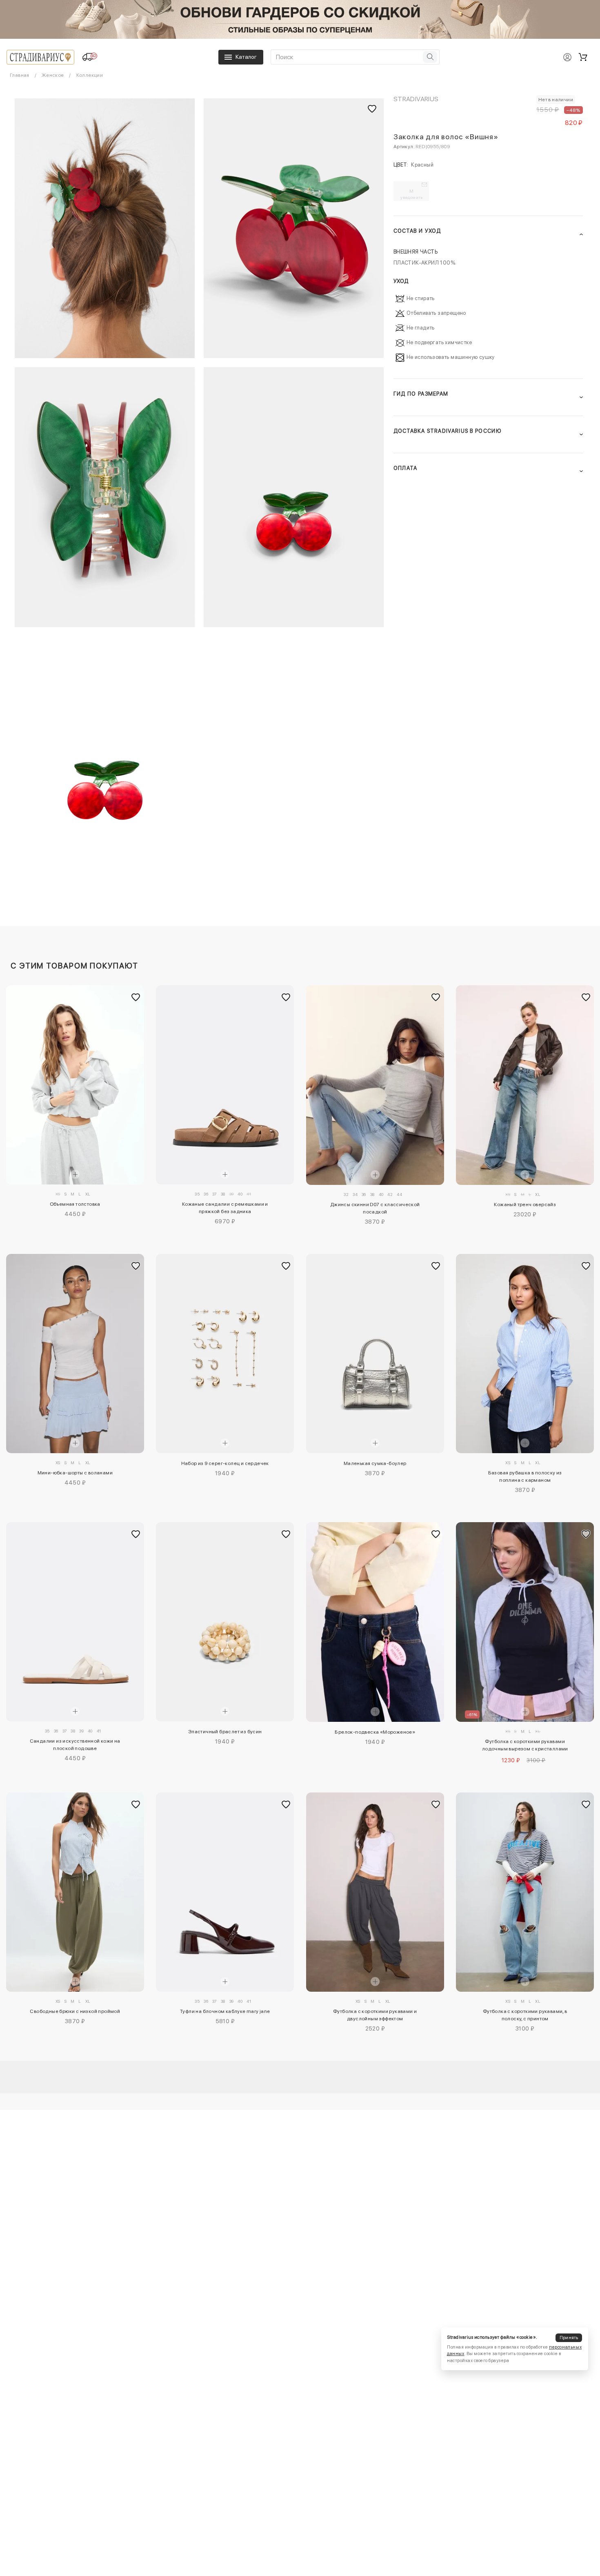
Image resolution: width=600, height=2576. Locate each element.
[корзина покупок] (583, 57)
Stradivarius (416, 99)
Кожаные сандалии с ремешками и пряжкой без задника (225, 1208)
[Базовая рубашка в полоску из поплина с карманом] (525, 1354)
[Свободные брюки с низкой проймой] (75, 1892)
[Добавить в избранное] (136, 997)
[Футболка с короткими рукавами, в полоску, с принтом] (525, 1892)
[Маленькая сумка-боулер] (375, 1354)
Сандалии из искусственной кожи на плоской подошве (75, 1745)
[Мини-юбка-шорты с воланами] (75, 1354)
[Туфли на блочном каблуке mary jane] (225, 1892)
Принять (569, 2337)
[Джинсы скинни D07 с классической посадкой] (375, 1085)
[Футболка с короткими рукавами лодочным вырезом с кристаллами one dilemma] (525, 1622)
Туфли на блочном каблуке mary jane (225, 2011)
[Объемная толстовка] (75, 1085)
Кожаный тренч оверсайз (525, 1205)
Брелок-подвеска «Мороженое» (375, 1732)
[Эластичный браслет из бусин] (225, 1622)
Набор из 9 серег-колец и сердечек (225, 1463)
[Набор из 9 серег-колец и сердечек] (225, 1354)
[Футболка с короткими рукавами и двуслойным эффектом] (375, 1892)
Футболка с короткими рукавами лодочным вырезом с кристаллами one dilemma (525, 1746)
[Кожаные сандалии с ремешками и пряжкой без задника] (225, 1085)
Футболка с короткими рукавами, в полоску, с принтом (525, 2015)
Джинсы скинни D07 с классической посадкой (375, 1208)
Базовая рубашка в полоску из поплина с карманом (525, 1476)
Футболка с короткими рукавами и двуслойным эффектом (375, 2015)
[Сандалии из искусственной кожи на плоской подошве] (75, 1622)
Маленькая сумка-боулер (375, 1463)
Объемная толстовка (75, 1204)
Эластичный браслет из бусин (225, 1732)
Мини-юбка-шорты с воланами (75, 1473)
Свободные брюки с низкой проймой (75, 2011)
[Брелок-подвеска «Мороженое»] (375, 1622)
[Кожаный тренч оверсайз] (525, 1085)
